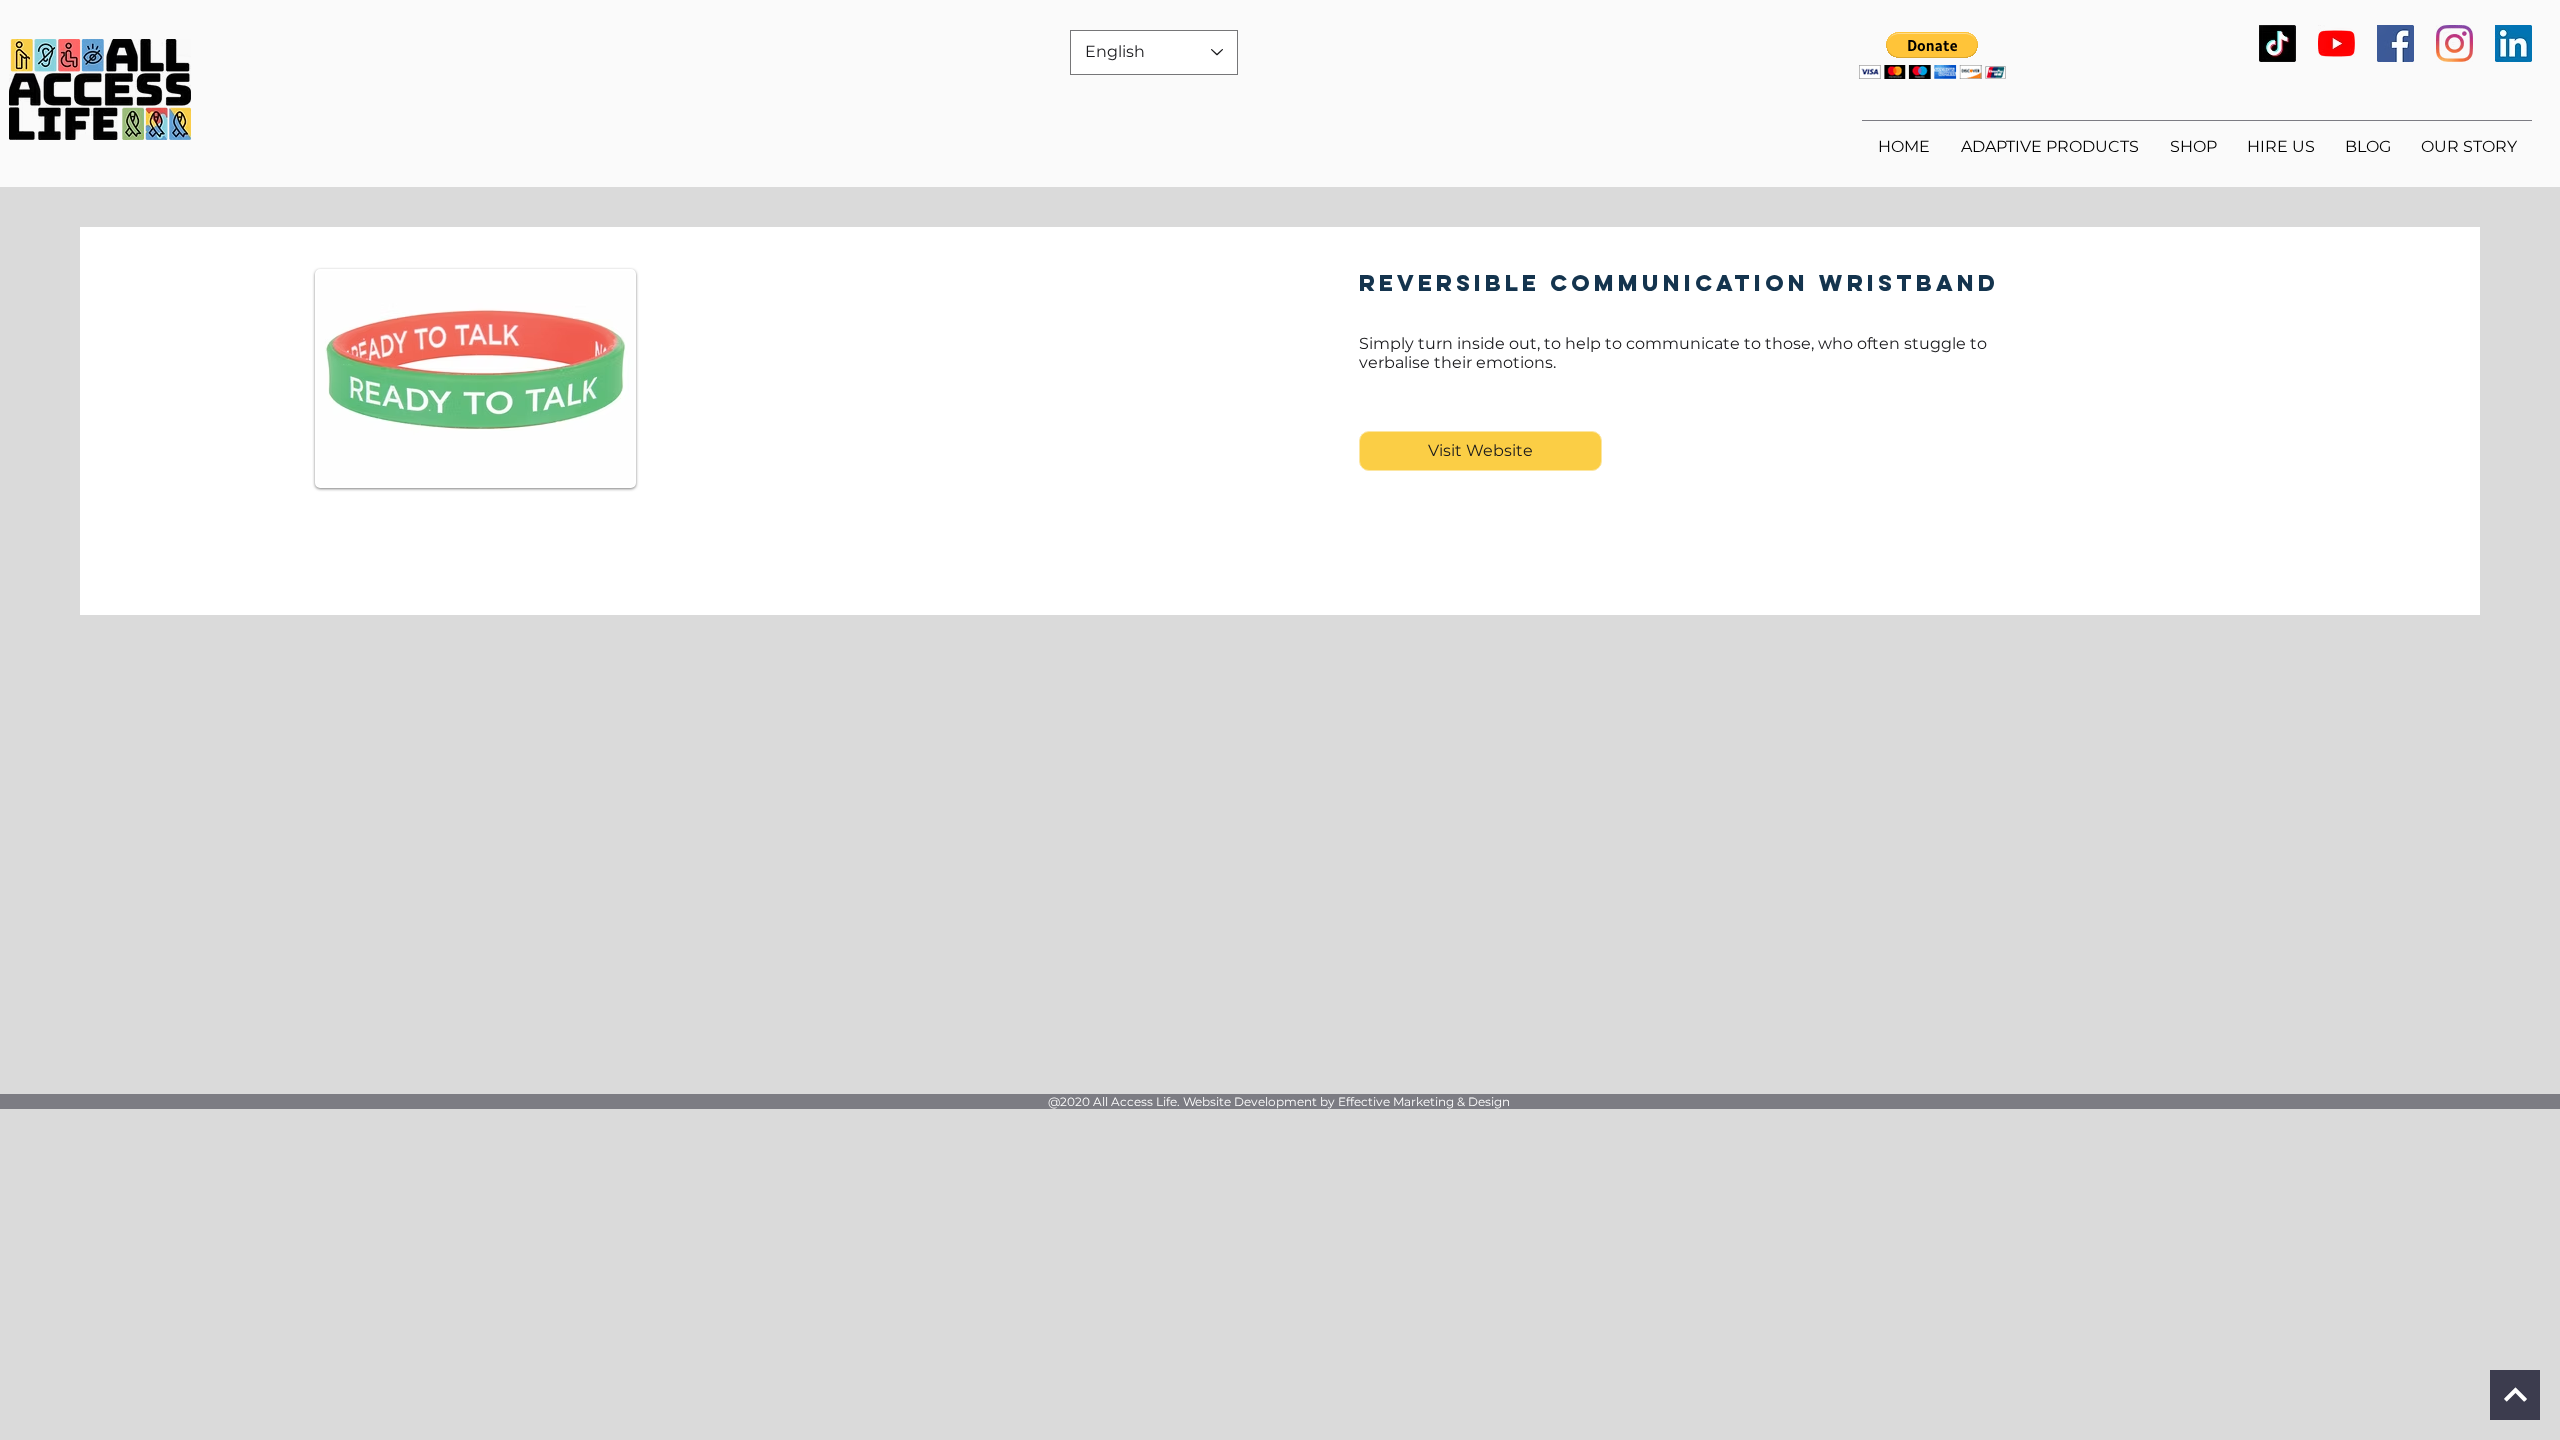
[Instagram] (2454, 43)
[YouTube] (2336, 43)
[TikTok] (2277, 43)
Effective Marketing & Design (1424, 1101)
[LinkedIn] (2513, 43)
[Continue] (2515, 1395)
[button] (1932, 55)
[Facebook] (2395, 43)
